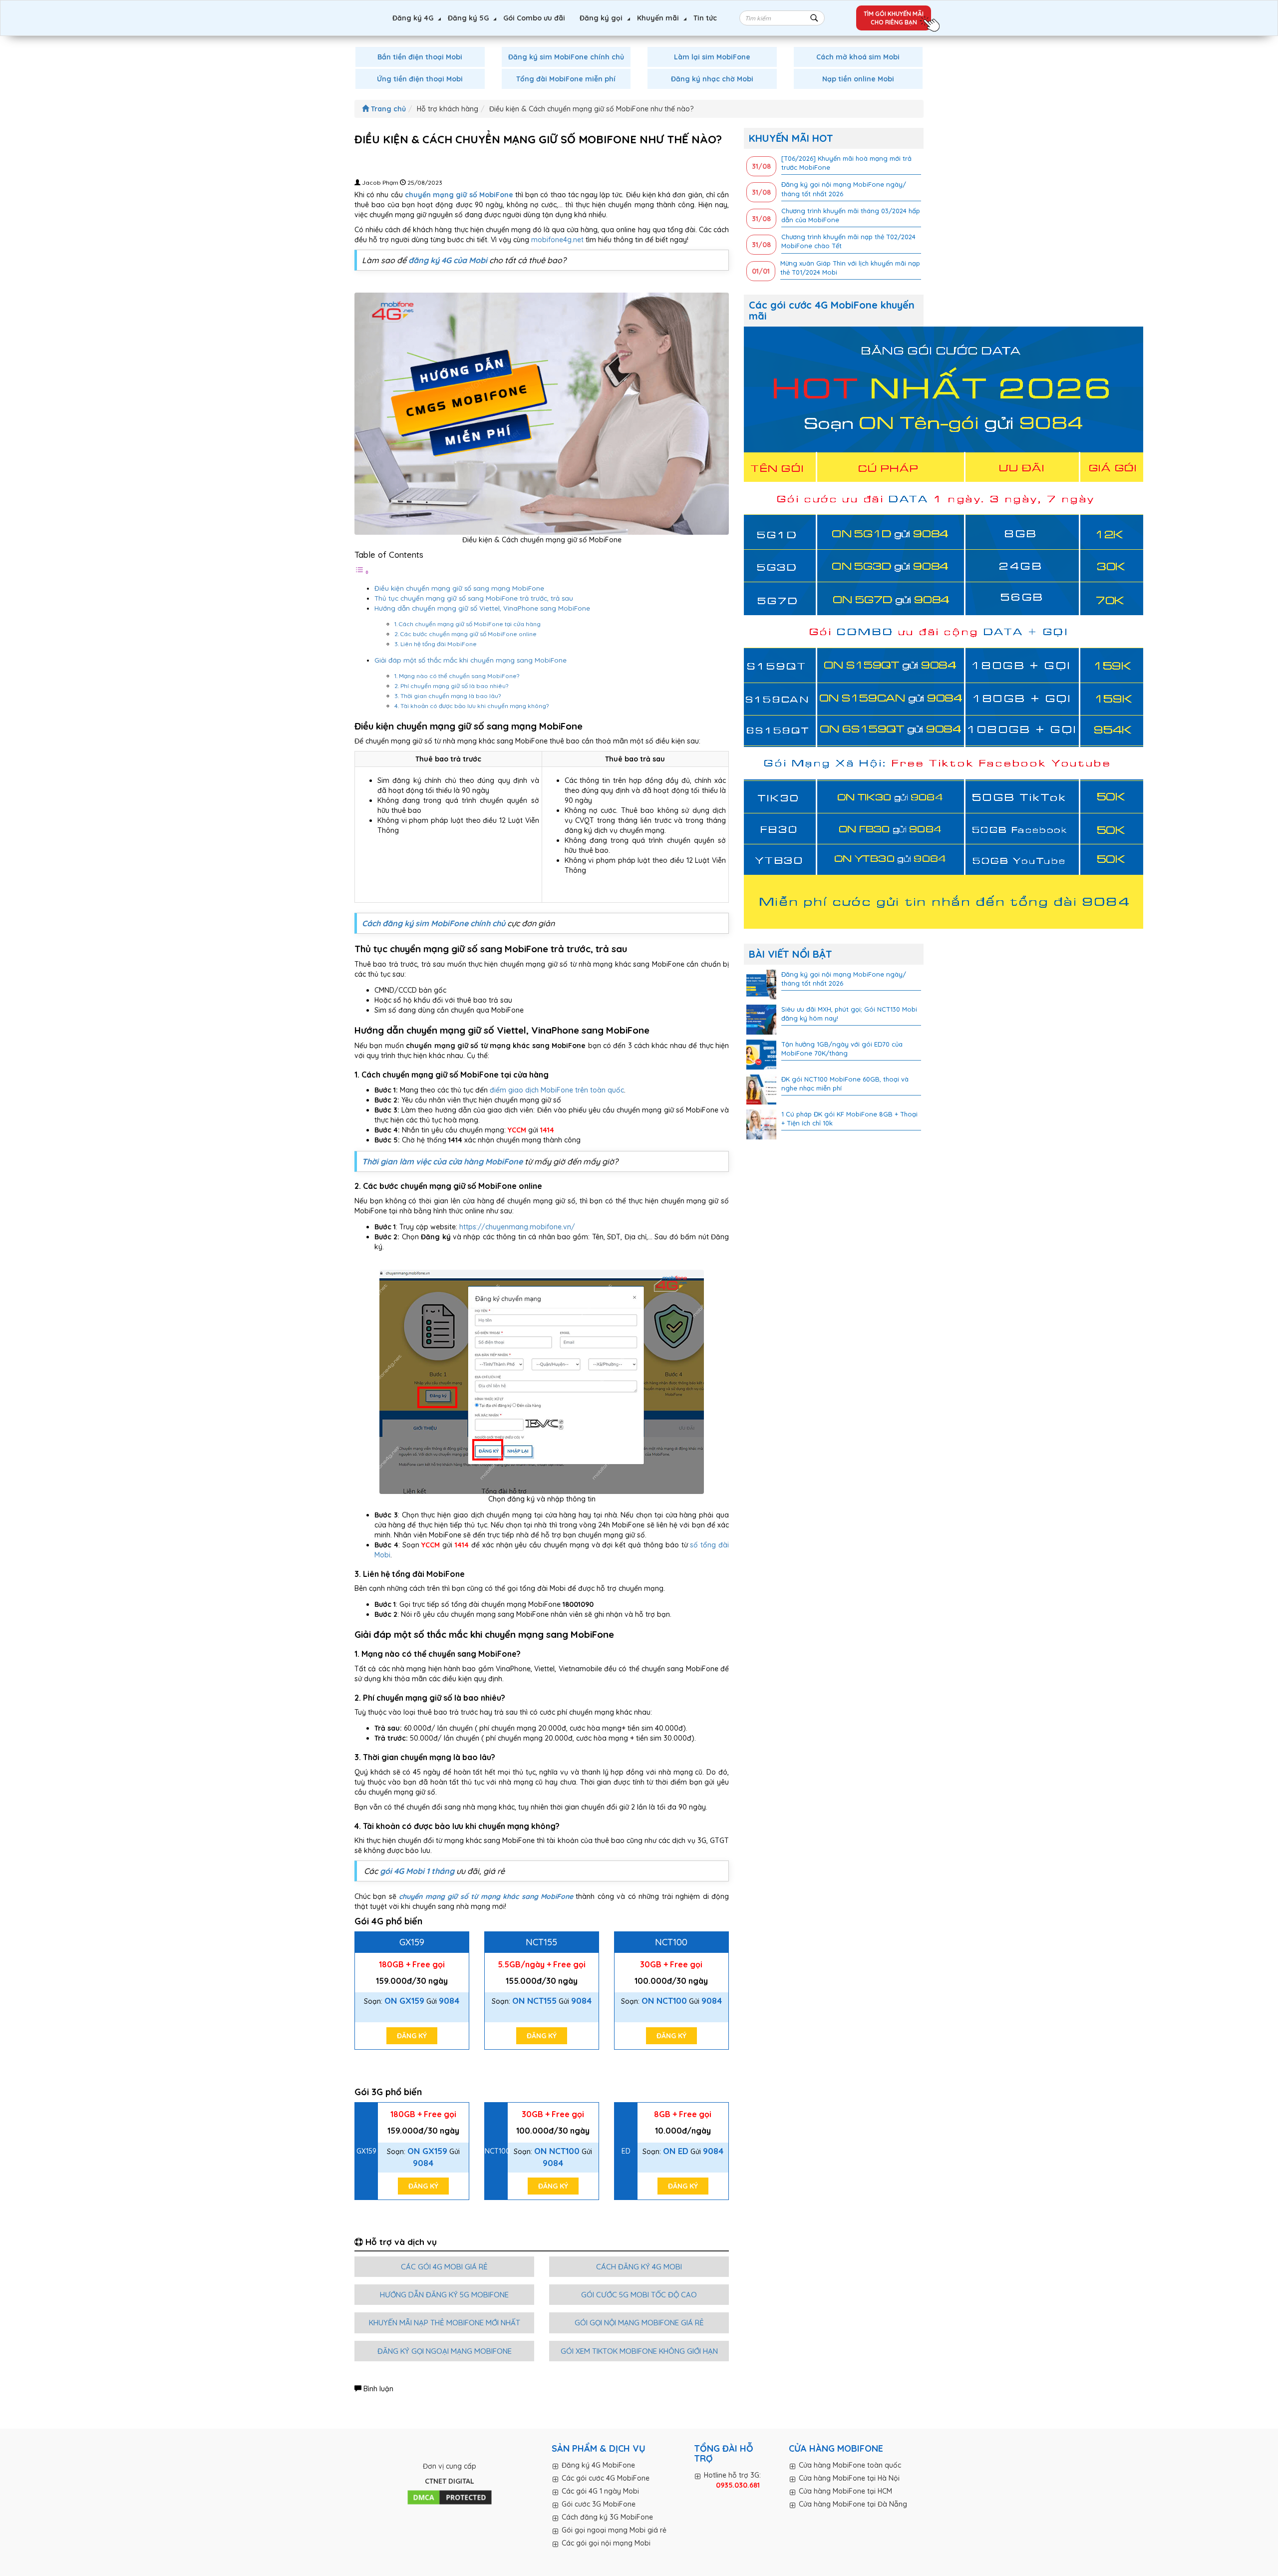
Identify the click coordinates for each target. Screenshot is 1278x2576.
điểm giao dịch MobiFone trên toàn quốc (557, 1090)
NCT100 (671, 1942)
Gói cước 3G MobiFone (599, 2504)
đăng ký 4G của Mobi (448, 260)
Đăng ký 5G (468, 18)
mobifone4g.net (557, 240)
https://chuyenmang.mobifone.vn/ (517, 1227)
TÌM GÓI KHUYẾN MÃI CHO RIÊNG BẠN (894, 18)
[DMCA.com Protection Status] (450, 2498)
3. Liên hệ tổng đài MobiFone (436, 644)
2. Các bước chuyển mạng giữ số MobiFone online (466, 634)
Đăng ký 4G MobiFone (598, 2465)
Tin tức (705, 18)
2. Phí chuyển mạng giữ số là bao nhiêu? (451, 686)
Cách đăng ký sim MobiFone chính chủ (435, 923)
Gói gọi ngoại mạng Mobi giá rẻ (614, 2530)
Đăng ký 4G (413, 18)
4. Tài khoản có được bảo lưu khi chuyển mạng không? (472, 706)
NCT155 (541, 1942)
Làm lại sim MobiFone (712, 57)
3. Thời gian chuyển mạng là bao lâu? (448, 696)
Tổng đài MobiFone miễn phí (566, 79)
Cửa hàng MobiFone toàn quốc (850, 2465)
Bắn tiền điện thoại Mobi (420, 57)
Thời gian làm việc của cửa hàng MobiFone (442, 1161)
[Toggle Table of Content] (362, 572)
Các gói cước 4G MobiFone (606, 2478)
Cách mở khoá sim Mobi (858, 57)
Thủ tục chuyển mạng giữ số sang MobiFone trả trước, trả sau (474, 598)
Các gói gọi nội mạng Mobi (606, 2543)
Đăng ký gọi (601, 18)
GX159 (412, 1942)
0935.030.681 (738, 2485)
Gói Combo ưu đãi (534, 18)
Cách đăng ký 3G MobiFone (607, 2517)
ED (626, 2151)
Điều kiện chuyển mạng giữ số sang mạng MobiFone (459, 588)
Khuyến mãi (658, 18)
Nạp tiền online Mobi (858, 79)
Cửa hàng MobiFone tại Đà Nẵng (853, 2504)
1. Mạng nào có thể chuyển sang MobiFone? (457, 676)
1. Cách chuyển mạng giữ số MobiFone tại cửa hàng (468, 624)
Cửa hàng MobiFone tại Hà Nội (849, 2478)
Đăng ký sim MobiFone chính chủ (566, 57)
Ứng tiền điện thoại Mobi (420, 79)
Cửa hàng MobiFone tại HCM (845, 2491)
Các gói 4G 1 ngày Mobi (600, 2491)
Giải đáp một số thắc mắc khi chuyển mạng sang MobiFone (471, 660)
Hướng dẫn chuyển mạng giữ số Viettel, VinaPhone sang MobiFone (482, 608)
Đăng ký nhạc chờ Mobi (712, 79)
